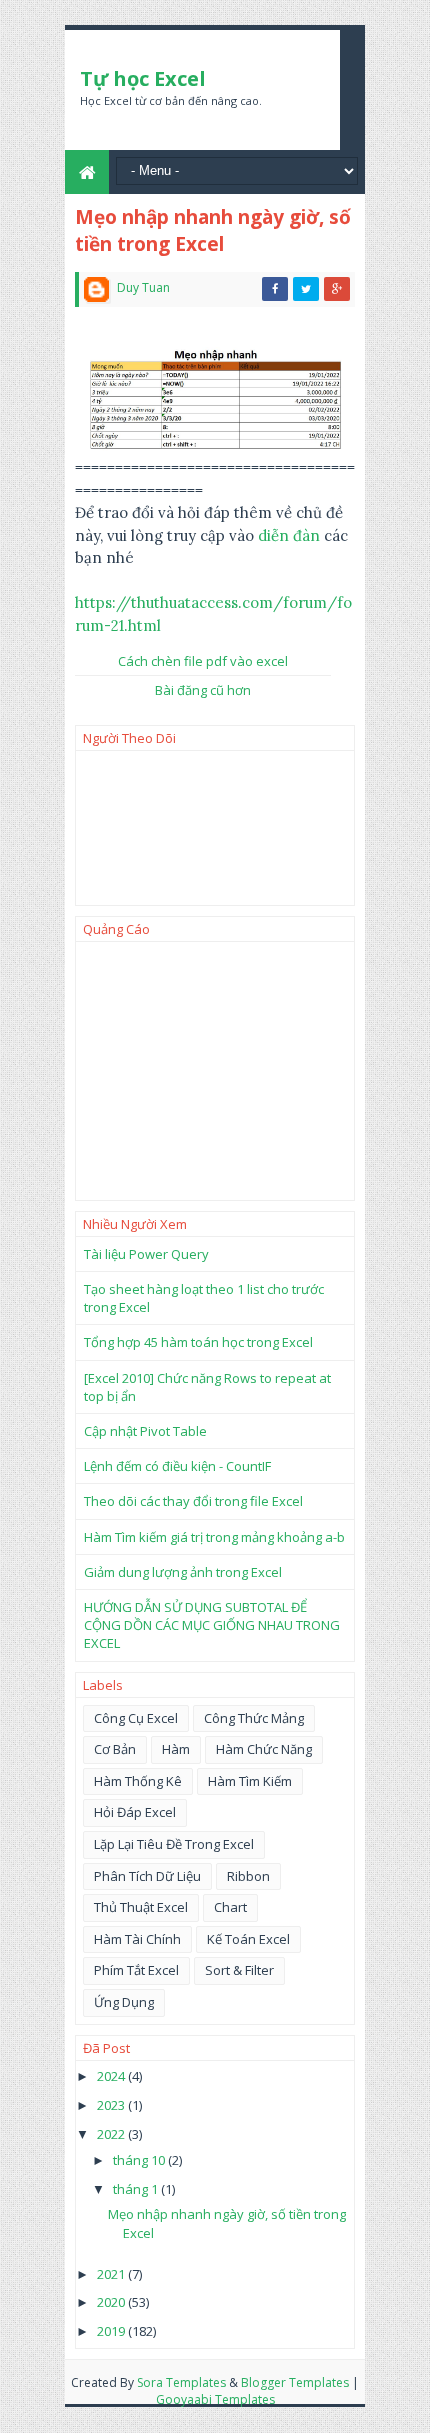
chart (230, 1907)
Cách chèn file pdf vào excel (203, 661)
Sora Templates (181, 2382)
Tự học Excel (143, 78)
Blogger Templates (295, 2382)
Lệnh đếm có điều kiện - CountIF (177, 1466)
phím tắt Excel (136, 1970)
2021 (112, 2274)
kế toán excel (248, 1939)
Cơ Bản (115, 1749)
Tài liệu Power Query (146, 1254)
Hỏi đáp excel (135, 1812)
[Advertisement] (215, 1071)
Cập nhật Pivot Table (145, 1431)
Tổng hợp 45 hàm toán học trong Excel (198, 1342)
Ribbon (248, 1876)
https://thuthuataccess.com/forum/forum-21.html (213, 614)
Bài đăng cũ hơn (203, 690)
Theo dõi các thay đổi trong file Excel (193, 1501)
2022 (112, 2134)
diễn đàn (289, 535)
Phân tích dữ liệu (147, 1876)
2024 (112, 2076)
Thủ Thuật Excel (141, 1907)
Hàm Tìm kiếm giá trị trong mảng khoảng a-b (214, 1537)
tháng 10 (140, 2160)
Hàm (176, 1749)
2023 (112, 2105)
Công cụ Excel (136, 1718)
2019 (112, 2331)
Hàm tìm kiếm (250, 1781)
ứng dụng (124, 2002)
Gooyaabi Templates (215, 2399)
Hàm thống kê (138, 1781)
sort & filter (239, 1970)
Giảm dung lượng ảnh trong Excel (183, 1572)
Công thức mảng (254, 1718)
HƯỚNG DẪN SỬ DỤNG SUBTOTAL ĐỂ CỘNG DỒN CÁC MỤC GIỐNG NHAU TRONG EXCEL (212, 1625)
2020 (112, 2302)
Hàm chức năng (264, 1749)
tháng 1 (137, 2189)
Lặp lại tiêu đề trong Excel (174, 1844)
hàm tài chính (137, 1939)
